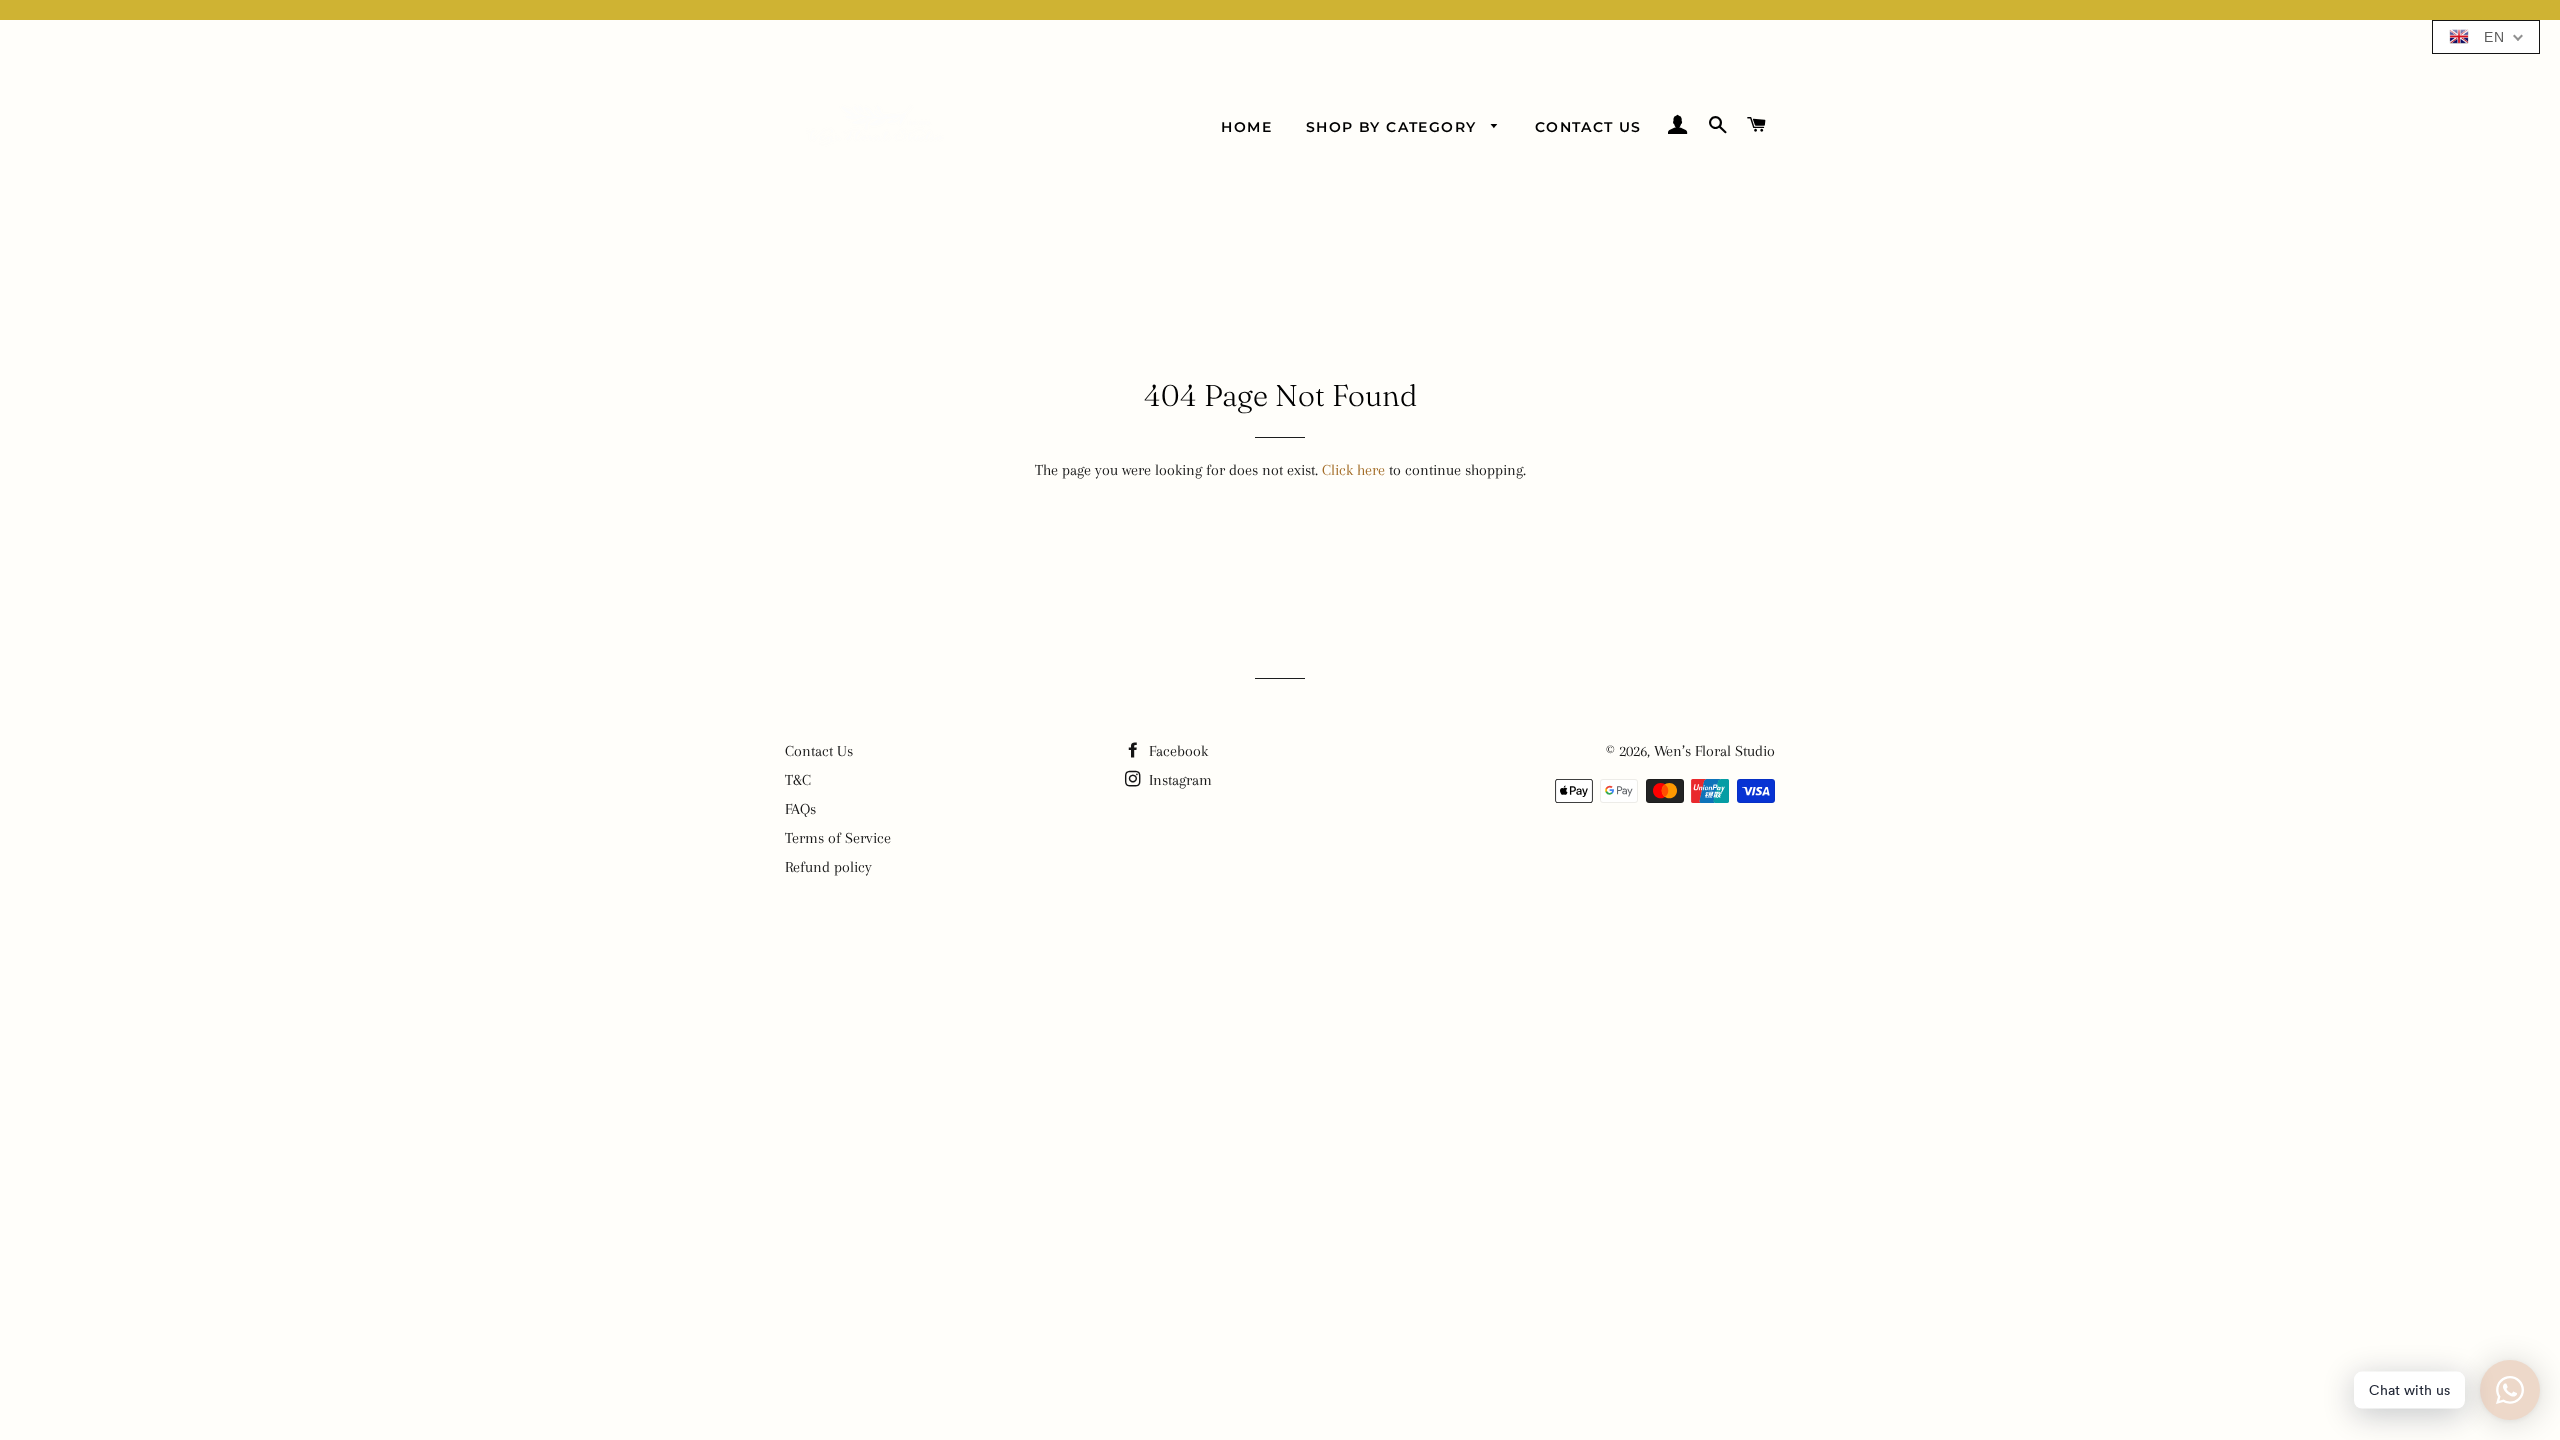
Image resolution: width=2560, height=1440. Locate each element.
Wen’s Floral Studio (1714, 751)
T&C (798, 780)
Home (1246, 127)
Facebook (1176, 751)
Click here (1353, 470)
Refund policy (828, 867)
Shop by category (1394, 127)
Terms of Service (838, 838)
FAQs (800, 809)
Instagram (1178, 780)
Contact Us (1588, 127)
